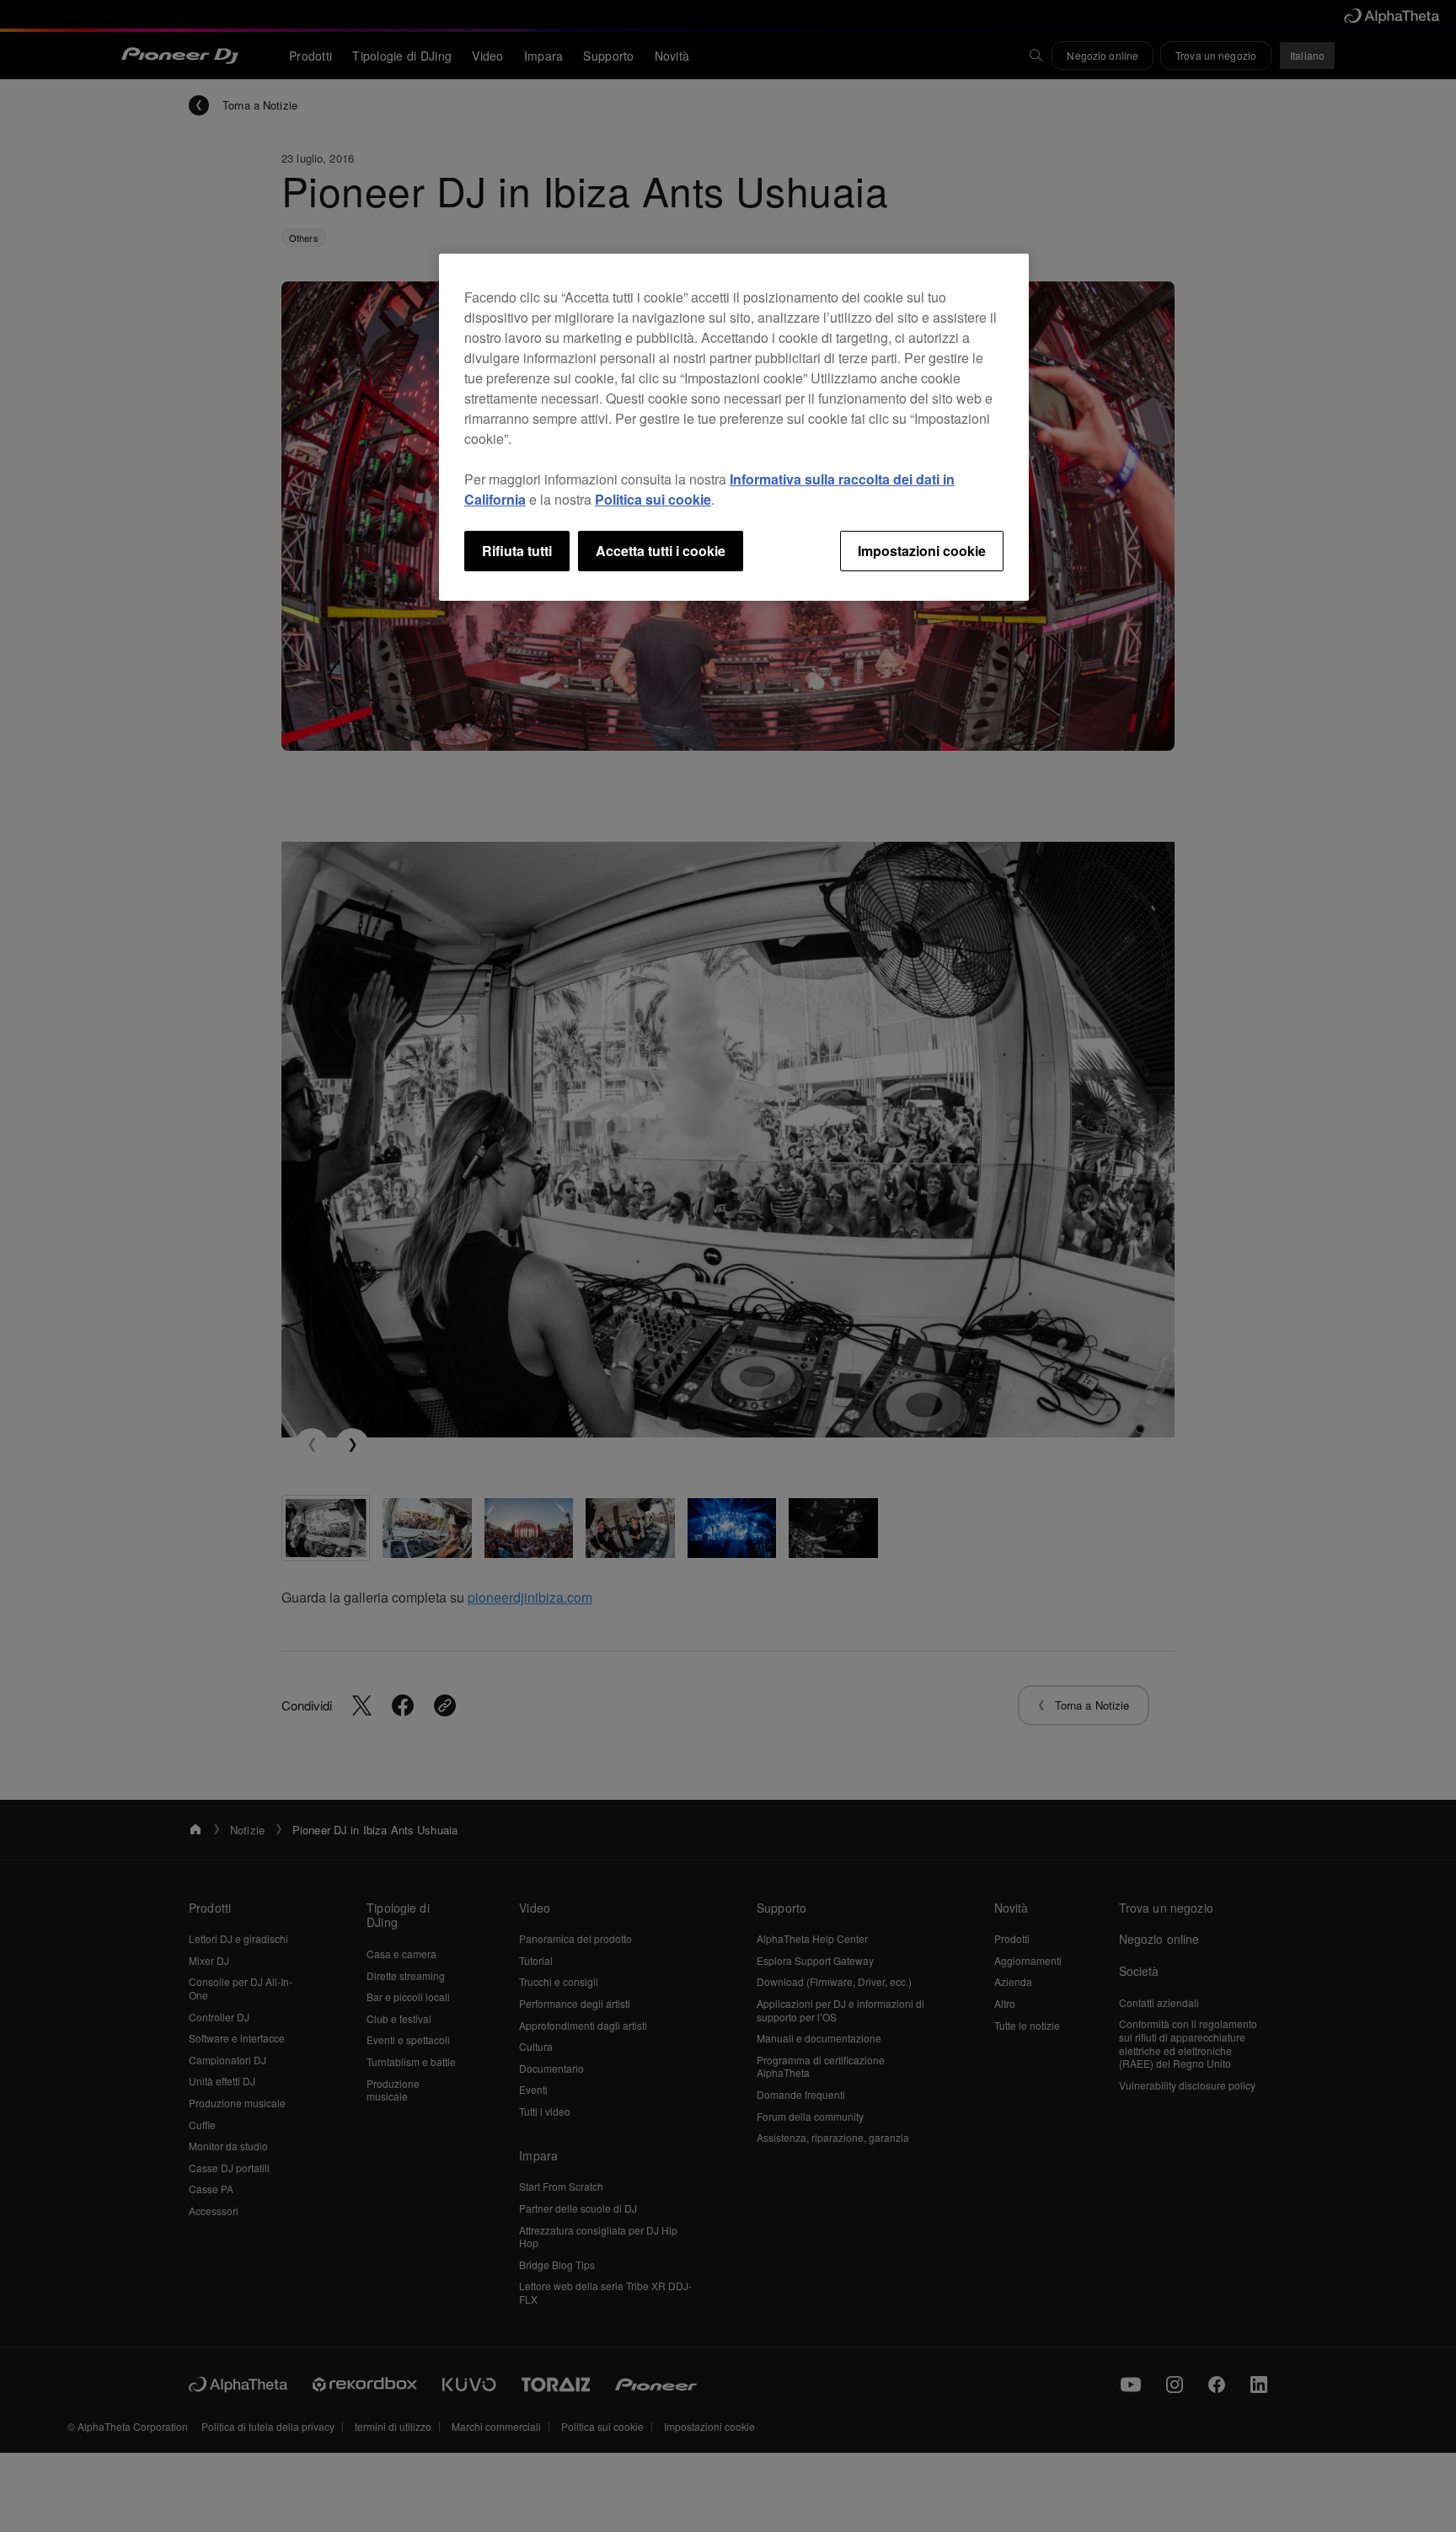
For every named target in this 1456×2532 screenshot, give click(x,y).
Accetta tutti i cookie (661, 551)
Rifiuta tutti (517, 551)
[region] (734, 427)
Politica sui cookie (653, 499)
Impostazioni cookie (922, 551)
